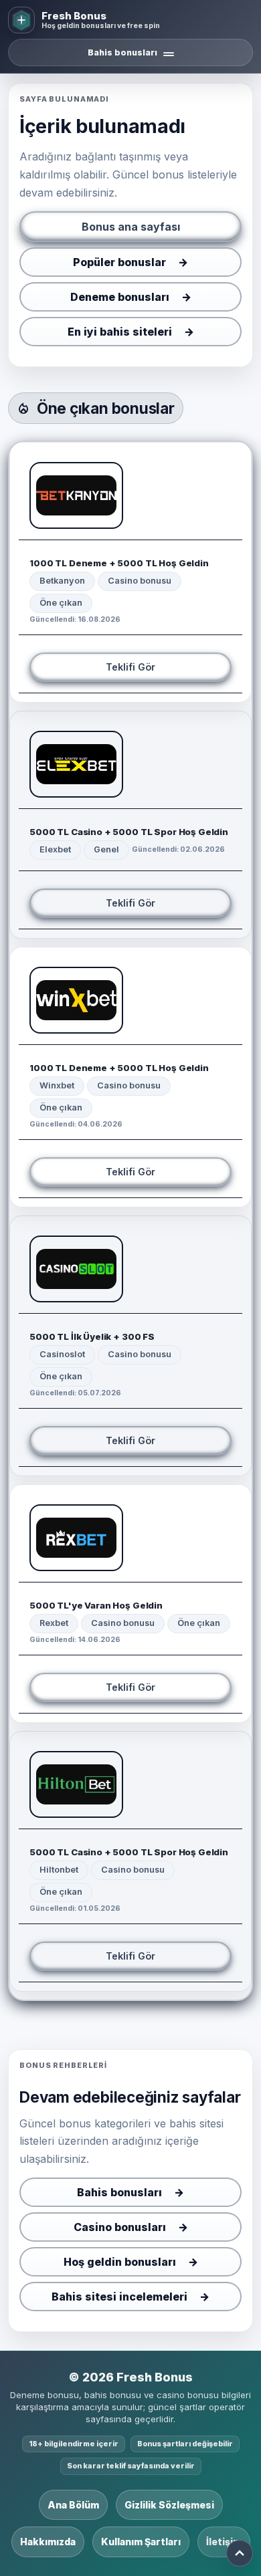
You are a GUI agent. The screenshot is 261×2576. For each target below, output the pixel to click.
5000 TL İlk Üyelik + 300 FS (92, 1336)
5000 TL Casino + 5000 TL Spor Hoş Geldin (129, 832)
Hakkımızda (48, 2542)
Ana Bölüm (73, 2505)
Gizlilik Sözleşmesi (169, 2505)
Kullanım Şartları (141, 2542)
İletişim (224, 2542)
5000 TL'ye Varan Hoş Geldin (96, 1605)
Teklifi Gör (130, 667)
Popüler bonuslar (119, 262)
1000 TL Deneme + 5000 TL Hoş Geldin (119, 563)
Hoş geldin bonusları (120, 2262)
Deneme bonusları (120, 297)
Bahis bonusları (119, 2192)
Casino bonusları (120, 2227)
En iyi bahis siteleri (120, 332)
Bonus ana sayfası (131, 227)
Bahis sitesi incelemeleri (119, 2297)
